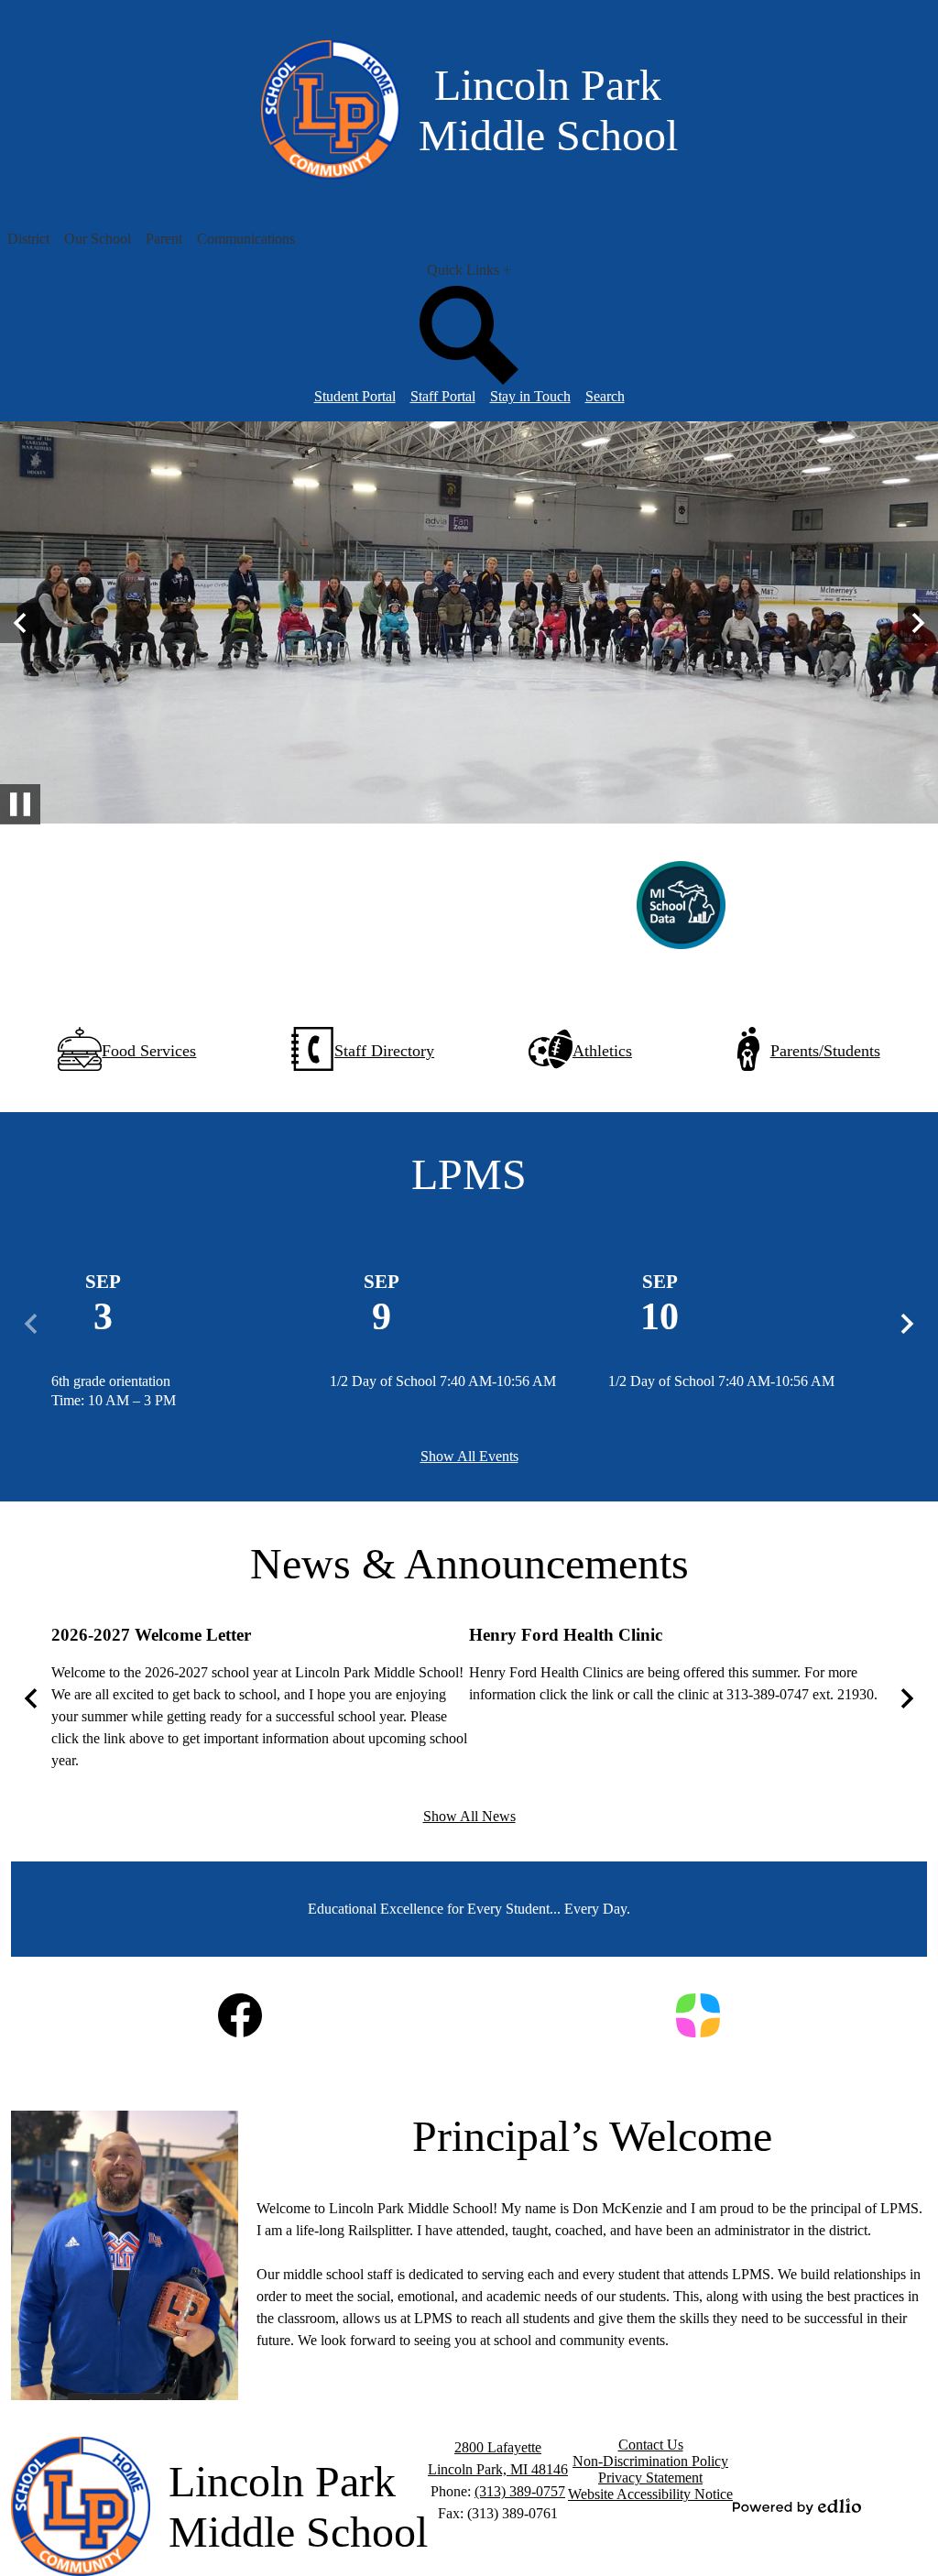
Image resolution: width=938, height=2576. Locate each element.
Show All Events (469, 1456)
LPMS (469, 1174)
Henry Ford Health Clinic (566, 1635)
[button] (28, 239)
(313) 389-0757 (520, 2491)
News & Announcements (469, 1563)
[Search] (469, 380)
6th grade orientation (111, 1381)
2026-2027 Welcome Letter (151, 1635)
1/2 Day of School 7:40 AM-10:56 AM (443, 1381)
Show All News (469, 1816)
